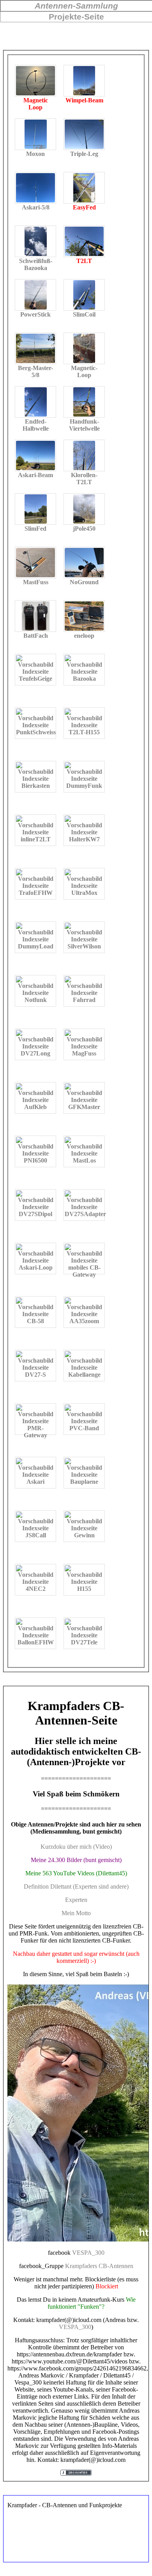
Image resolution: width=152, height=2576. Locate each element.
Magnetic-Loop (84, 348)
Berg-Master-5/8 (35, 348)
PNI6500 (35, 1160)
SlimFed (35, 509)
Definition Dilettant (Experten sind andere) (76, 1886)
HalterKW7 (84, 839)
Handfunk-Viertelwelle (84, 402)
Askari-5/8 (35, 188)
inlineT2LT (36, 839)
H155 (84, 1589)
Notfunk (36, 1000)
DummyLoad (36, 946)
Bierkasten (36, 786)
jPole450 (84, 509)
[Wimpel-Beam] (84, 81)
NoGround (84, 563)
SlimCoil (84, 295)
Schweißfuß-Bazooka (35, 241)
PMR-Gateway (35, 1430)
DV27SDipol (35, 1214)
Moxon (35, 134)
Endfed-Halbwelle (35, 402)
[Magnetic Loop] (35, 81)
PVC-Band (84, 1428)
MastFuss (35, 563)
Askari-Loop (36, 1267)
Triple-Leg (84, 134)
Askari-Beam (35, 455)
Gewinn (84, 1535)
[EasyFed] (84, 188)
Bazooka (84, 679)
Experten (76, 1900)
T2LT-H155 (84, 732)
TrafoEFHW (36, 893)
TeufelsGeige (35, 679)
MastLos (84, 1160)
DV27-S (35, 1375)
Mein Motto (76, 1913)
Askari (35, 1482)
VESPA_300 (88, 2253)
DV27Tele (84, 1642)
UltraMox (84, 893)
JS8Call (36, 1535)
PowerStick (35, 295)
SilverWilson (84, 946)
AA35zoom (84, 1321)
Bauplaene (84, 1482)
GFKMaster (84, 1107)
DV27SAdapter (85, 1214)
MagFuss (84, 1053)
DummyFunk (84, 786)
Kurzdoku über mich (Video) (76, 1847)
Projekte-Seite (76, 17)
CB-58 (35, 1321)
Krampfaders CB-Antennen (99, 2266)
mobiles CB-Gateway (84, 1269)
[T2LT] (84, 241)
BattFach (35, 616)
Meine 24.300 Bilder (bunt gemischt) (76, 1860)
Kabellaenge (84, 1375)
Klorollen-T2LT (84, 455)
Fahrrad (84, 1000)
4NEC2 (36, 1589)
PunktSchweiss (36, 732)
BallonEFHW (36, 1642)
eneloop (84, 616)
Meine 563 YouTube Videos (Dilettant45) (76, 1873)
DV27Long (35, 1053)
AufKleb (35, 1107)
